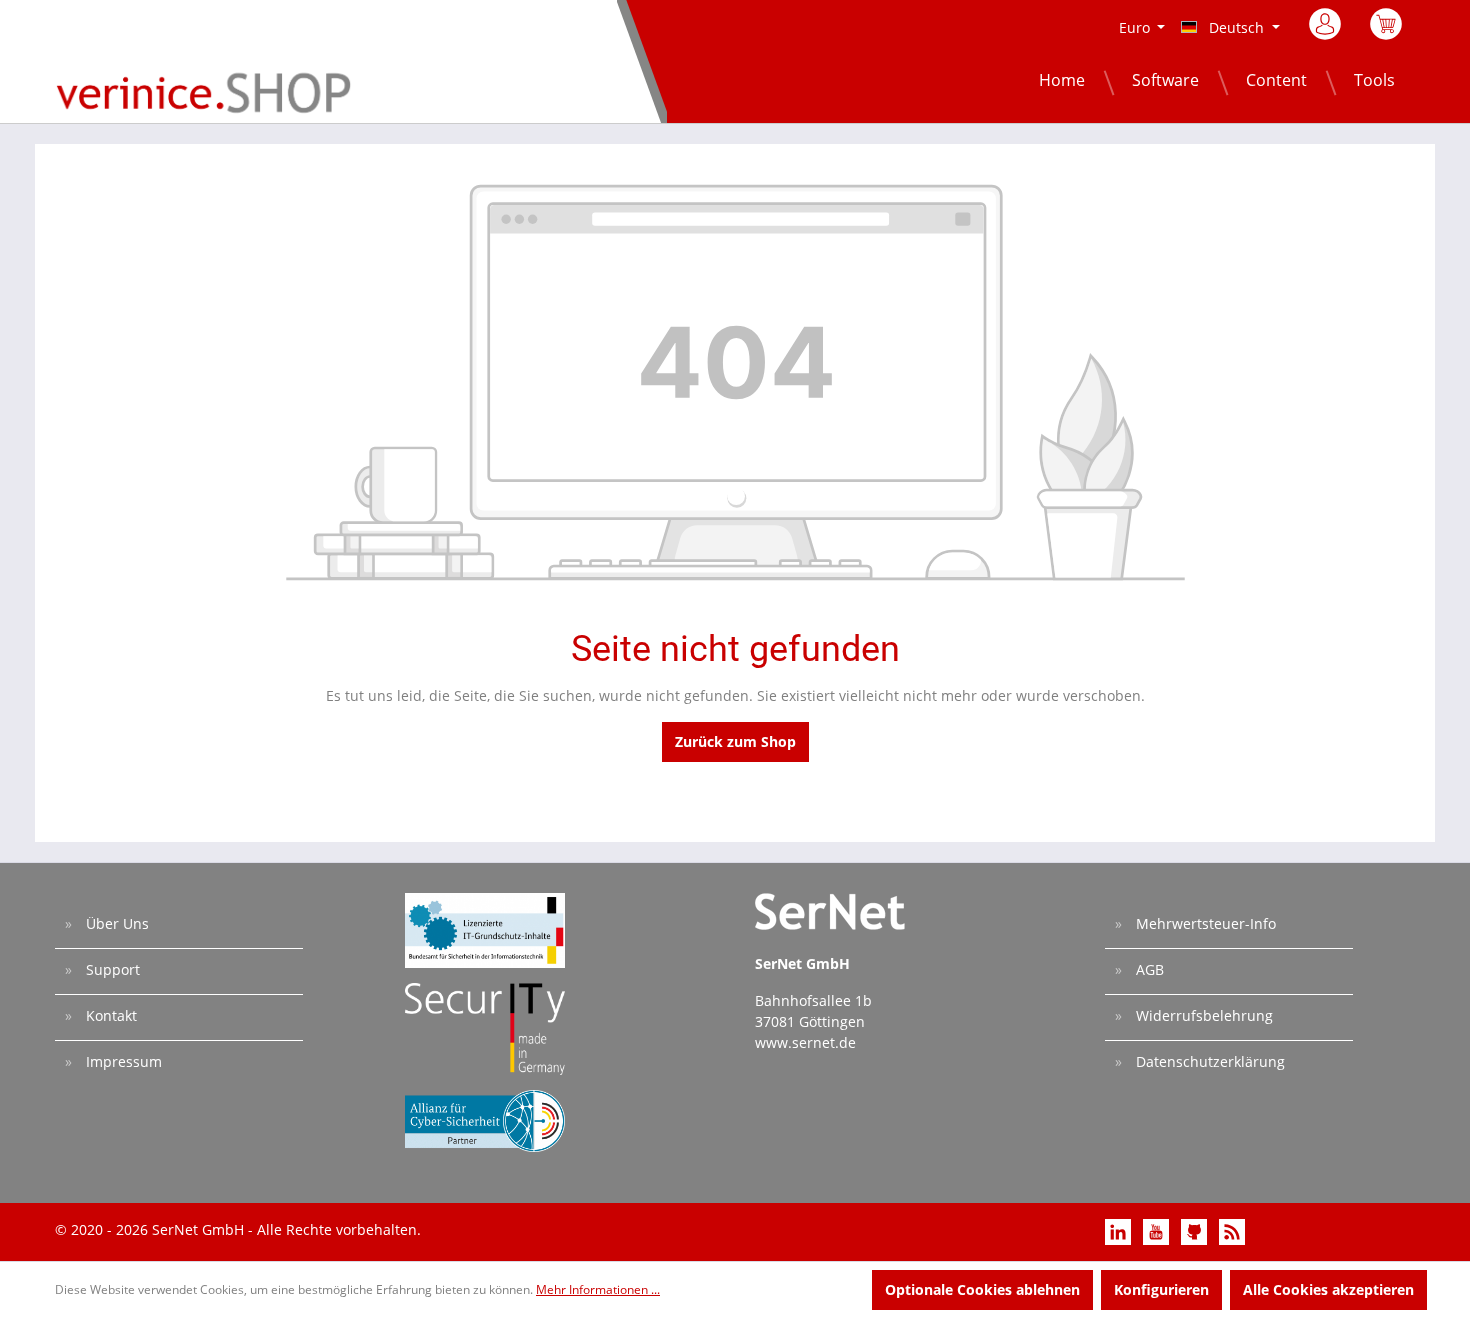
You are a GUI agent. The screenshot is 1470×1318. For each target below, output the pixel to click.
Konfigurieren (1161, 1289)
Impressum (122, 1061)
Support (111, 969)
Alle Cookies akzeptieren (1328, 1289)
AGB (1148, 969)
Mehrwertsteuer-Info (1204, 923)
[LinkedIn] (1120, 1230)
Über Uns (115, 923)
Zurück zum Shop (735, 741)
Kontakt (109, 1015)
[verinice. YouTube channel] (1158, 1230)
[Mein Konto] (1326, 30)
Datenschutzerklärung (1208, 1061)
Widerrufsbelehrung (1202, 1015)
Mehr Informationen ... (598, 1289)
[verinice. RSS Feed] (1232, 1230)
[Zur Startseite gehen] (203, 91)
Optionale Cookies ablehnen (982, 1289)
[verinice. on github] (1196, 1230)
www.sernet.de (805, 1042)
